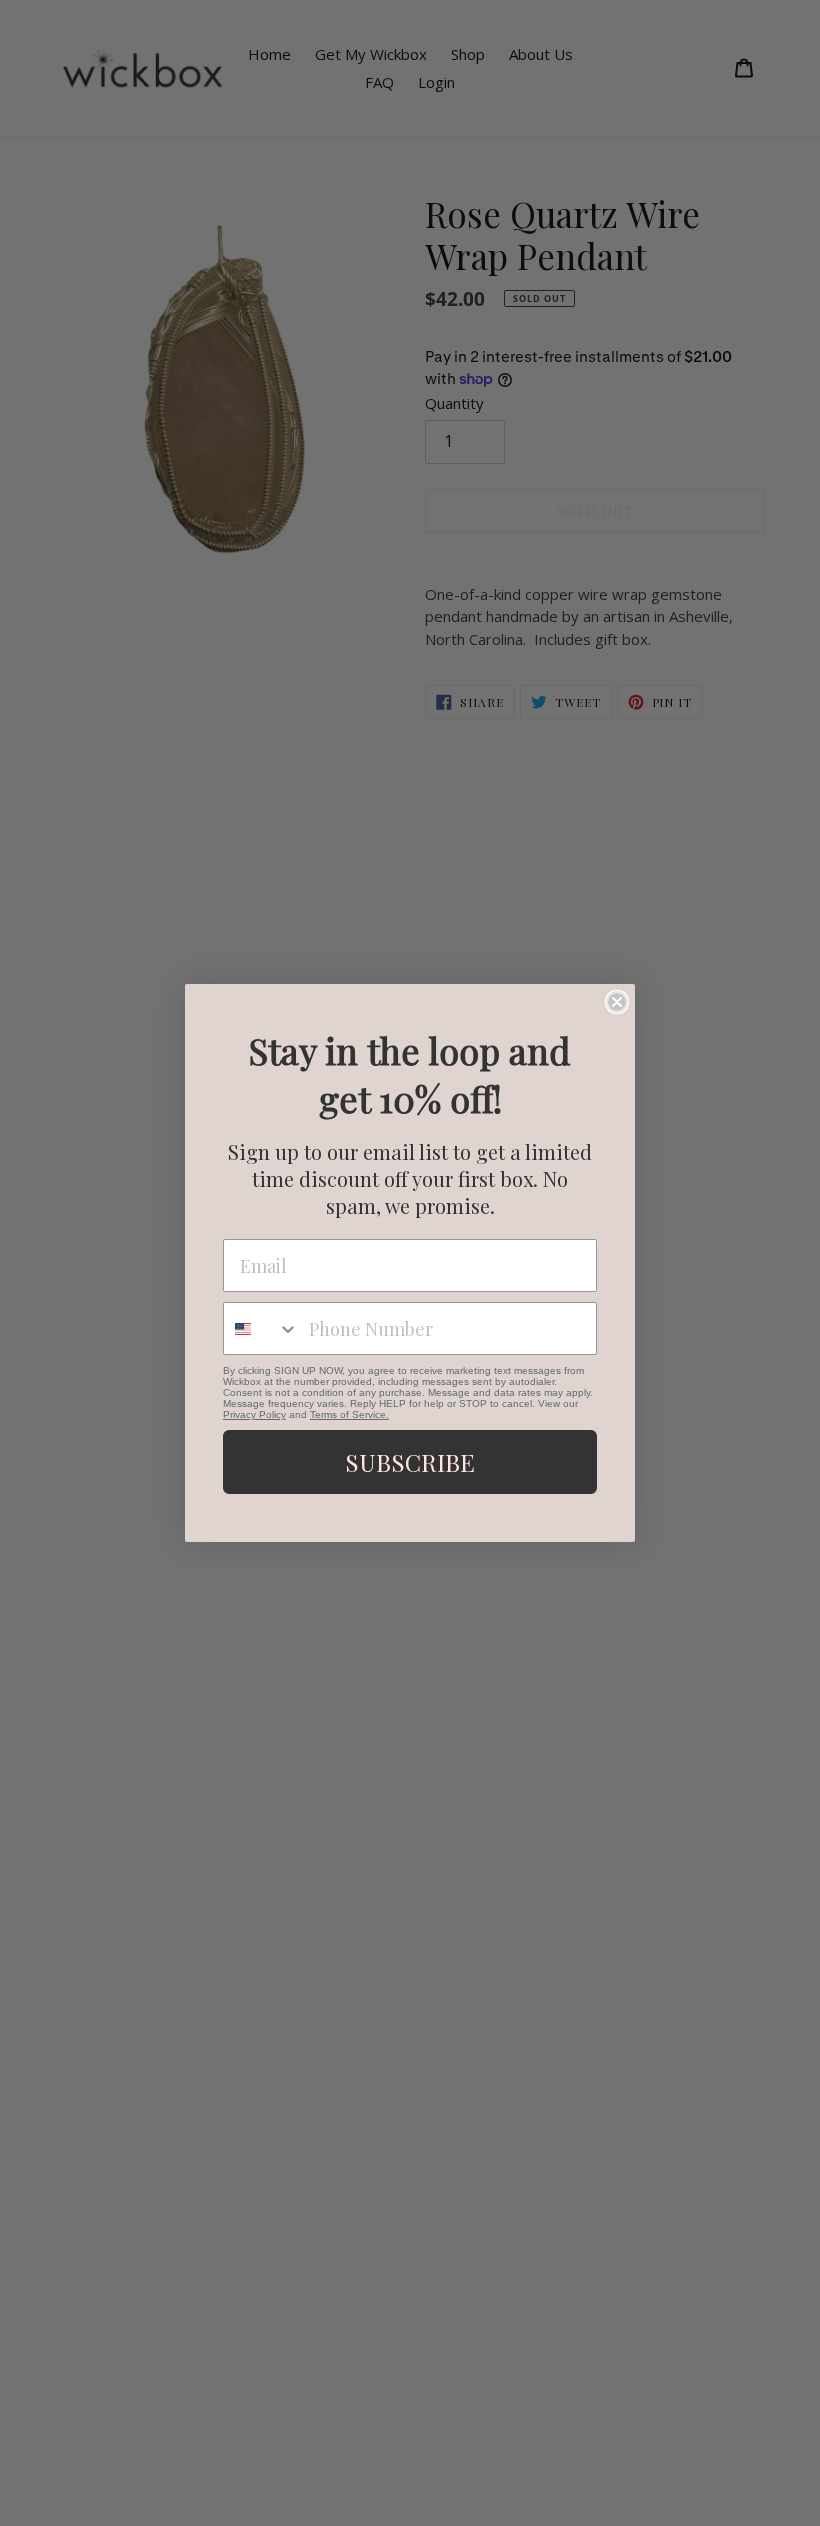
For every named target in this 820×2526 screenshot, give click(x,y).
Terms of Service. (349, 1414)
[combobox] (261, 1328)
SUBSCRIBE (410, 1462)
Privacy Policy (254, 1414)
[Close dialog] (617, 1002)
